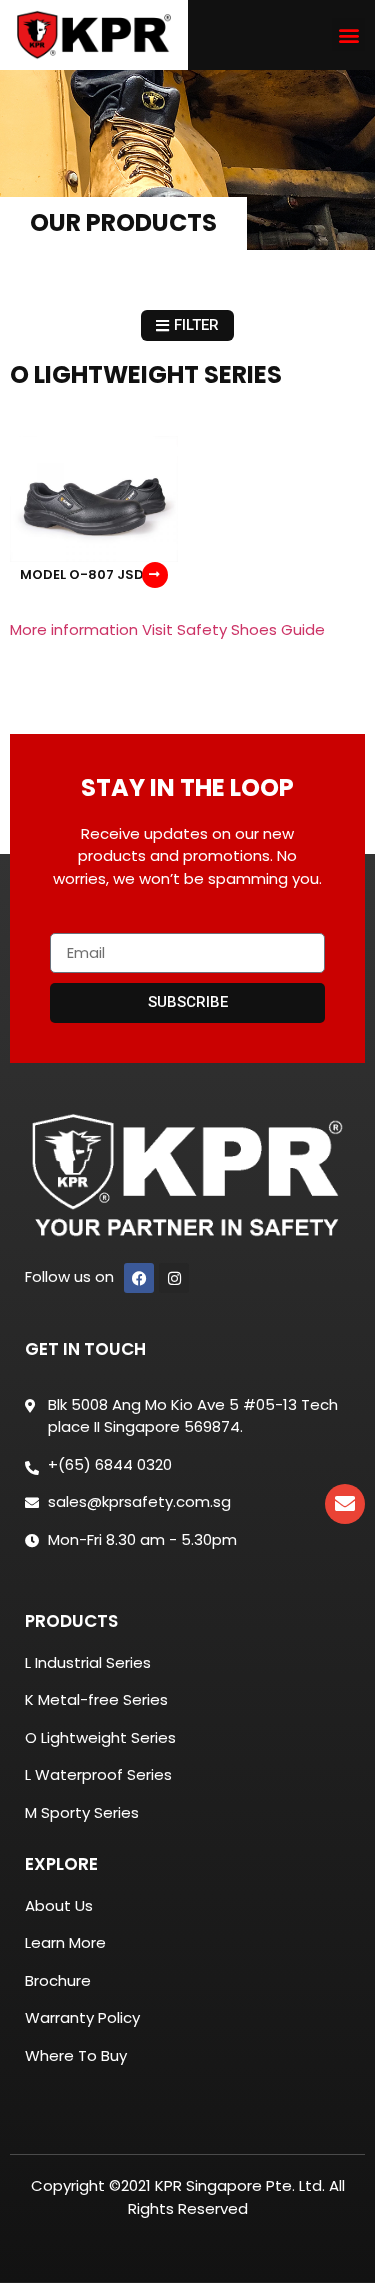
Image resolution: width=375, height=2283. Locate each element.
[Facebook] (139, 1278)
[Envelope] (345, 1504)
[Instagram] (174, 1278)
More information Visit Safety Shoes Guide (167, 629)
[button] (348, 34)
